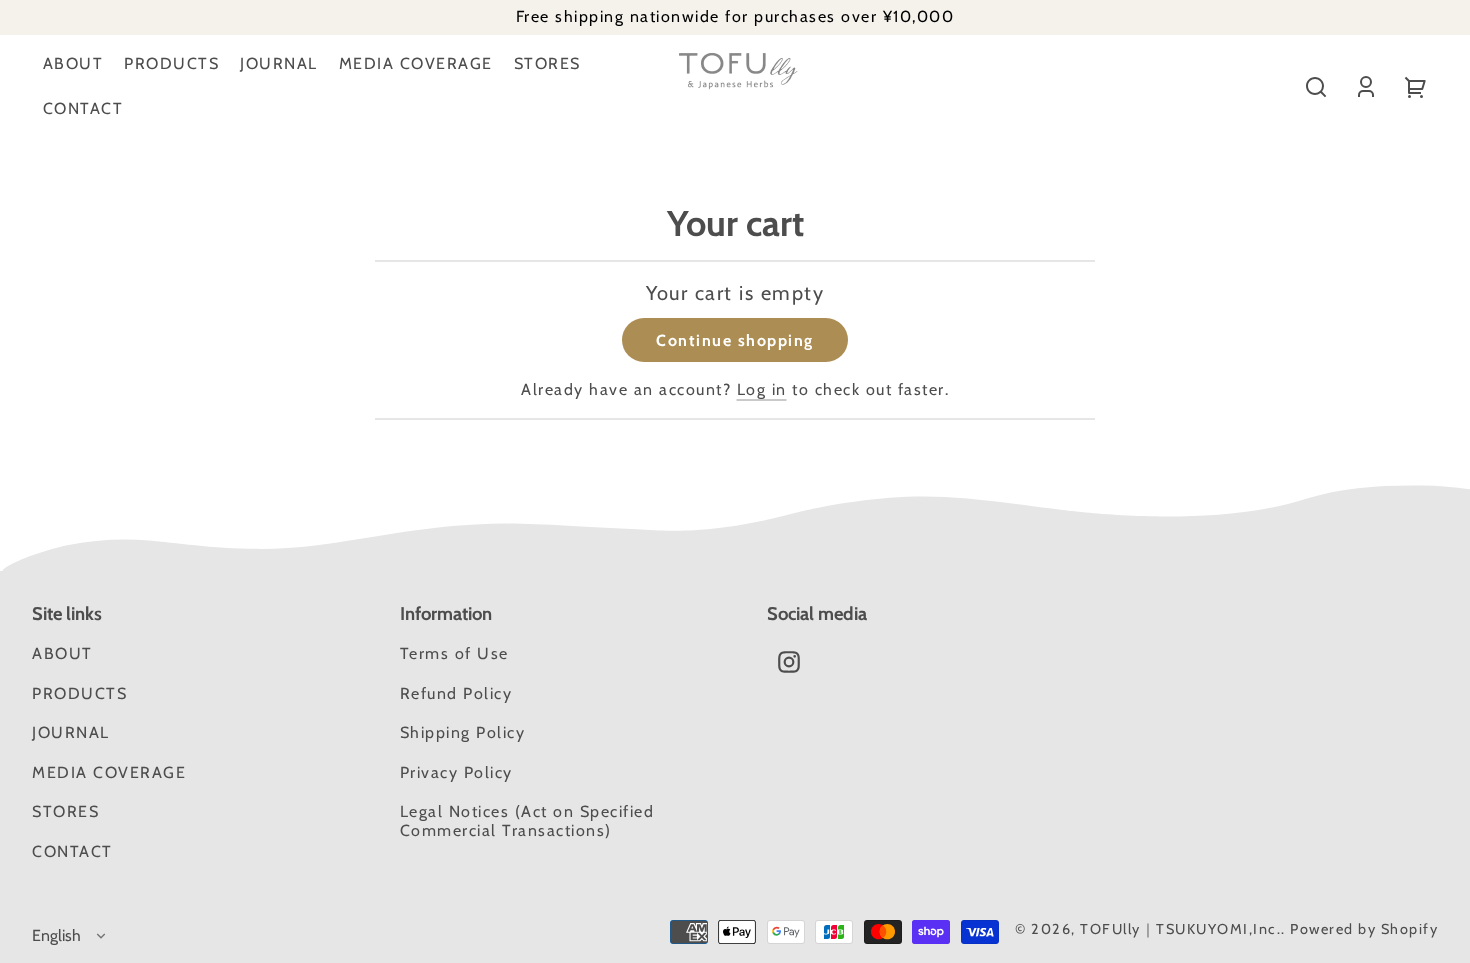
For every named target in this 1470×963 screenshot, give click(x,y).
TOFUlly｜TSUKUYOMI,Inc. (1180, 929)
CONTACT (83, 108)
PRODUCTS (171, 63)
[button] (1316, 87)
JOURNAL (279, 63)
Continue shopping (735, 340)
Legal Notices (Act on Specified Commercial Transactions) (527, 820)
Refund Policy (456, 693)
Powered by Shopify (1364, 929)
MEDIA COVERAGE (416, 63)
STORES (547, 63)
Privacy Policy (456, 772)
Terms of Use (454, 653)
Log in (762, 389)
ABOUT (73, 63)
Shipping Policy (463, 732)
